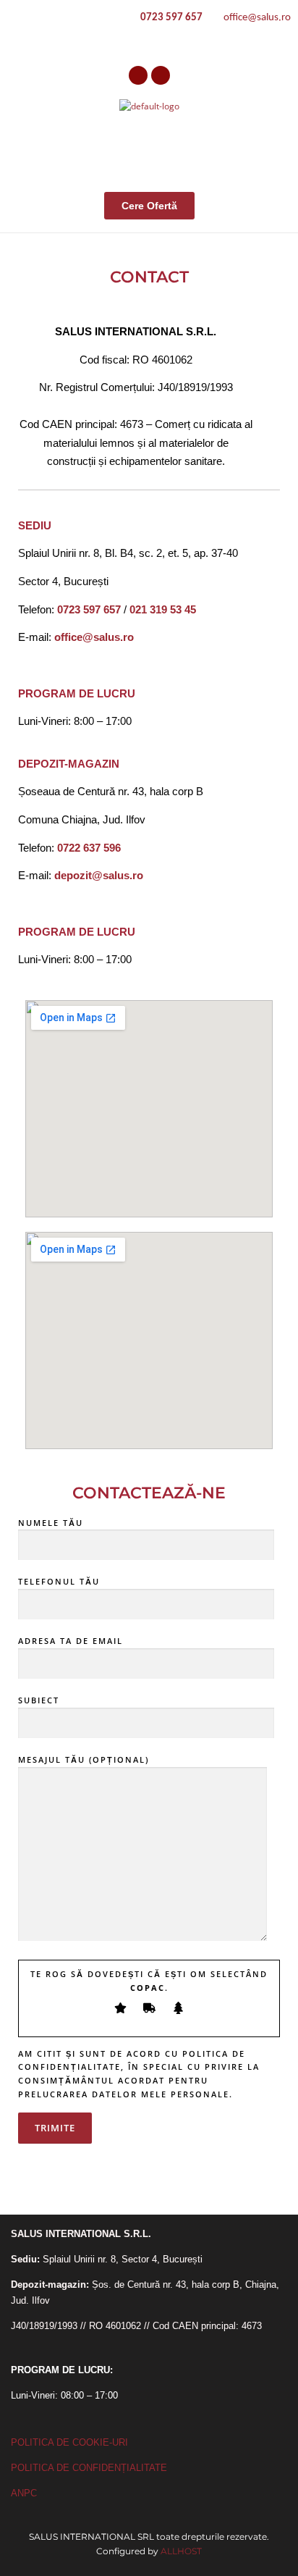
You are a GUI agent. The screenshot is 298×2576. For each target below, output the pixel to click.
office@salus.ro (256, 18)
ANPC (24, 2493)
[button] (272, 150)
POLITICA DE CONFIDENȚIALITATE (89, 2468)
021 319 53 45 (163, 609)
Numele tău (51, 1523)
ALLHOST (181, 2551)
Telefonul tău (59, 1581)
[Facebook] (138, 75)
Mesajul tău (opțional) (84, 1759)
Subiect (39, 1700)
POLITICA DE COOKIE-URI (69, 2442)
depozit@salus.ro (99, 875)
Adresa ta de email (71, 1641)
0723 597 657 (171, 18)
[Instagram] (161, 75)
